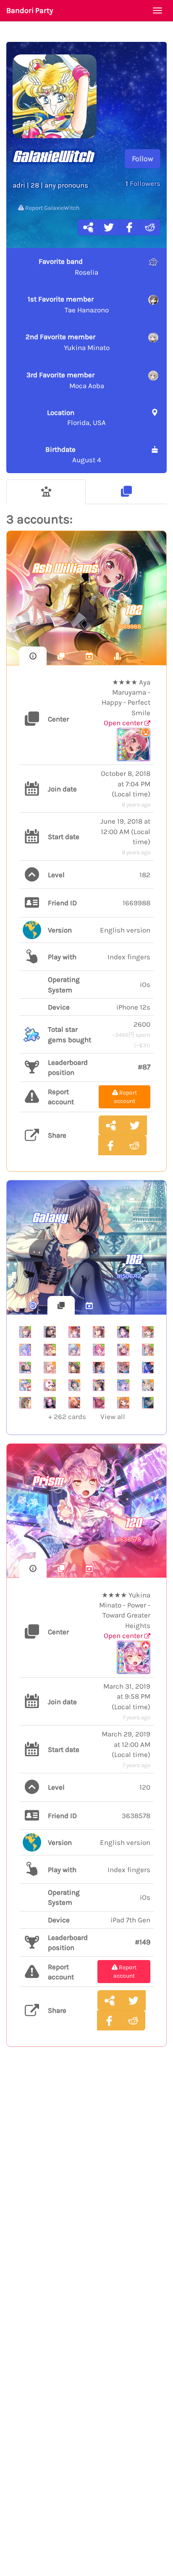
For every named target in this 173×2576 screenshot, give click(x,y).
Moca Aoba (65, 380)
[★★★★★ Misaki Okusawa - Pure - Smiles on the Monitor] (123, 1332)
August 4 (73, 454)
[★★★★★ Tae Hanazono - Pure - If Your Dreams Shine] (25, 1368)
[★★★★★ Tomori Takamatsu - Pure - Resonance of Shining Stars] (25, 1332)
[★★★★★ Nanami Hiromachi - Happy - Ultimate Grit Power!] (50, 1368)
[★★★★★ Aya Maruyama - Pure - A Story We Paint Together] (99, 1350)
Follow (143, 159)
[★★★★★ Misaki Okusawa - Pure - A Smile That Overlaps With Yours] (50, 1385)
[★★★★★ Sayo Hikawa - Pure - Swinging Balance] (148, 1403)
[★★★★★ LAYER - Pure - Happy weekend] (50, 1403)
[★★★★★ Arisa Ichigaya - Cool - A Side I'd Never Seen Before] (74, 1332)
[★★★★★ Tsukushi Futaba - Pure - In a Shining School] (74, 1368)
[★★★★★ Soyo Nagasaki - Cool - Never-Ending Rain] (25, 1403)
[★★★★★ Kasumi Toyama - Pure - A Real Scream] (148, 1332)
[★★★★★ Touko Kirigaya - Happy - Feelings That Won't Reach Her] (148, 1385)
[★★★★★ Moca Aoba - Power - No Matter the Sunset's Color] (123, 1368)
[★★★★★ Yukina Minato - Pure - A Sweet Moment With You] (99, 1403)
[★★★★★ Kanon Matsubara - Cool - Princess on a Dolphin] (25, 1350)
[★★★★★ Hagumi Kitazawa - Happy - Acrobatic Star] (123, 1403)
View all (87, 1417)
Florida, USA (77, 417)
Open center (124, 723)
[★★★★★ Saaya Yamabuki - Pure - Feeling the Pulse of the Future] (148, 1350)
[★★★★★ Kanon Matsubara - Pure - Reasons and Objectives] (25, 1385)
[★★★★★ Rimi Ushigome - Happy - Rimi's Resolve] (74, 1385)
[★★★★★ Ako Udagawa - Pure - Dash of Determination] (50, 1350)
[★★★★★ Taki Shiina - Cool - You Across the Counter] (50, 1332)
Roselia (69, 267)
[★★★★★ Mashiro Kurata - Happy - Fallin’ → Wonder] (74, 1350)
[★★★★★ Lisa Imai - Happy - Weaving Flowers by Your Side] (123, 1350)
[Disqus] (86, 2190)
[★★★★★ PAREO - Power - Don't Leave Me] (148, 1368)
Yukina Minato (68, 342)
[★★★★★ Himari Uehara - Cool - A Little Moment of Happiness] (74, 1403)
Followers (143, 183)
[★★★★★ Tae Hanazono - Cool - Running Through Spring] (99, 1385)
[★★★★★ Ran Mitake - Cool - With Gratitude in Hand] (99, 1332)
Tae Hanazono (68, 304)
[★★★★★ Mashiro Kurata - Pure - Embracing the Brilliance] (123, 1385)
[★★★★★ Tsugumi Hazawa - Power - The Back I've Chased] (99, 1368)
